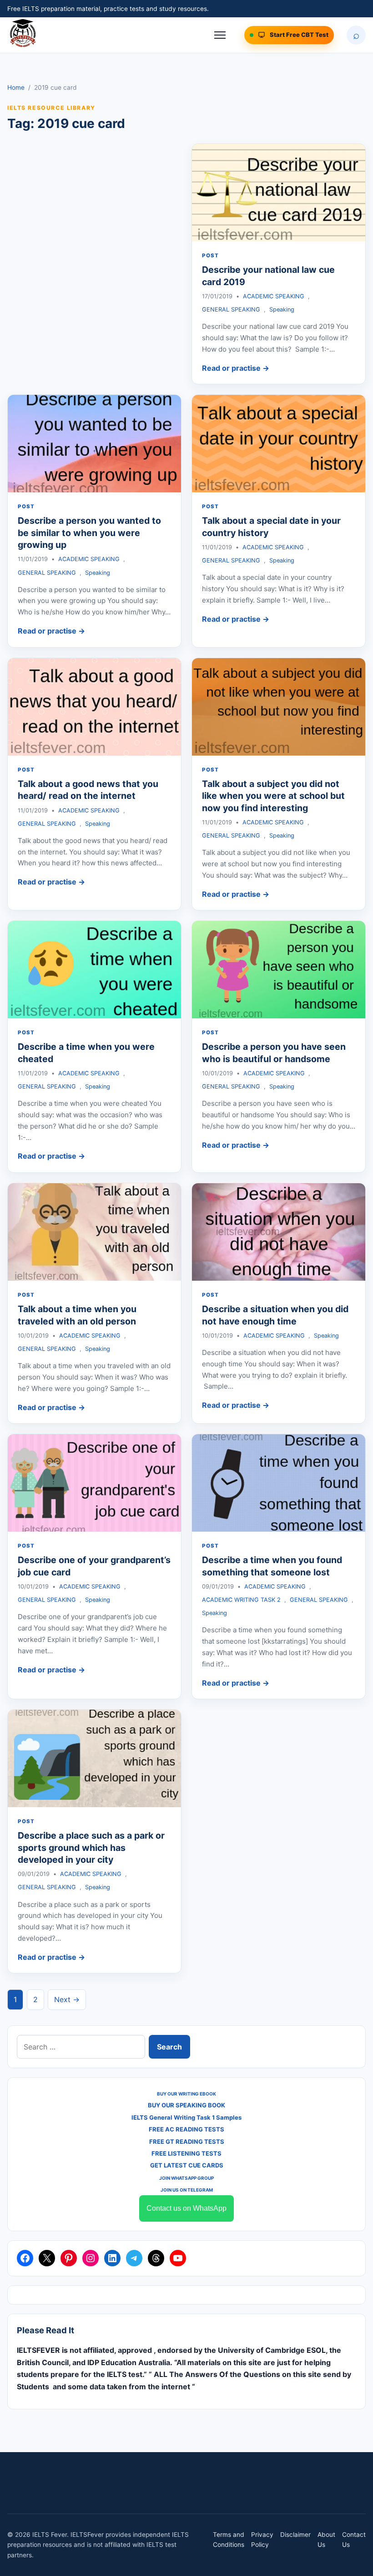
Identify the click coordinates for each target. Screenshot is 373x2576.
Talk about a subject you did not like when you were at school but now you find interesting (273, 796)
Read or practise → (236, 368)
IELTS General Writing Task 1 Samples (186, 2117)
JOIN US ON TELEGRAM (187, 2190)
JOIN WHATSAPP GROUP (186, 2178)
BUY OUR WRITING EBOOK (186, 2094)
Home (16, 87)
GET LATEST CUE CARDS (187, 2165)
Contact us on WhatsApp (186, 2208)
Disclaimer (295, 2535)
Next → (67, 1999)
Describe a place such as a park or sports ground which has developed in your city (91, 1848)
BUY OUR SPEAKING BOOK (186, 2105)
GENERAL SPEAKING (231, 309)
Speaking (282, 309)
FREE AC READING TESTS (186, 2129)
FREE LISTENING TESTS (186, 2153)
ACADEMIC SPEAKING (274, 296)
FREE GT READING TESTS (187, 2142)
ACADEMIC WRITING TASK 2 (241, 1600)
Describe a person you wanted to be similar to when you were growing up (89, 533)
